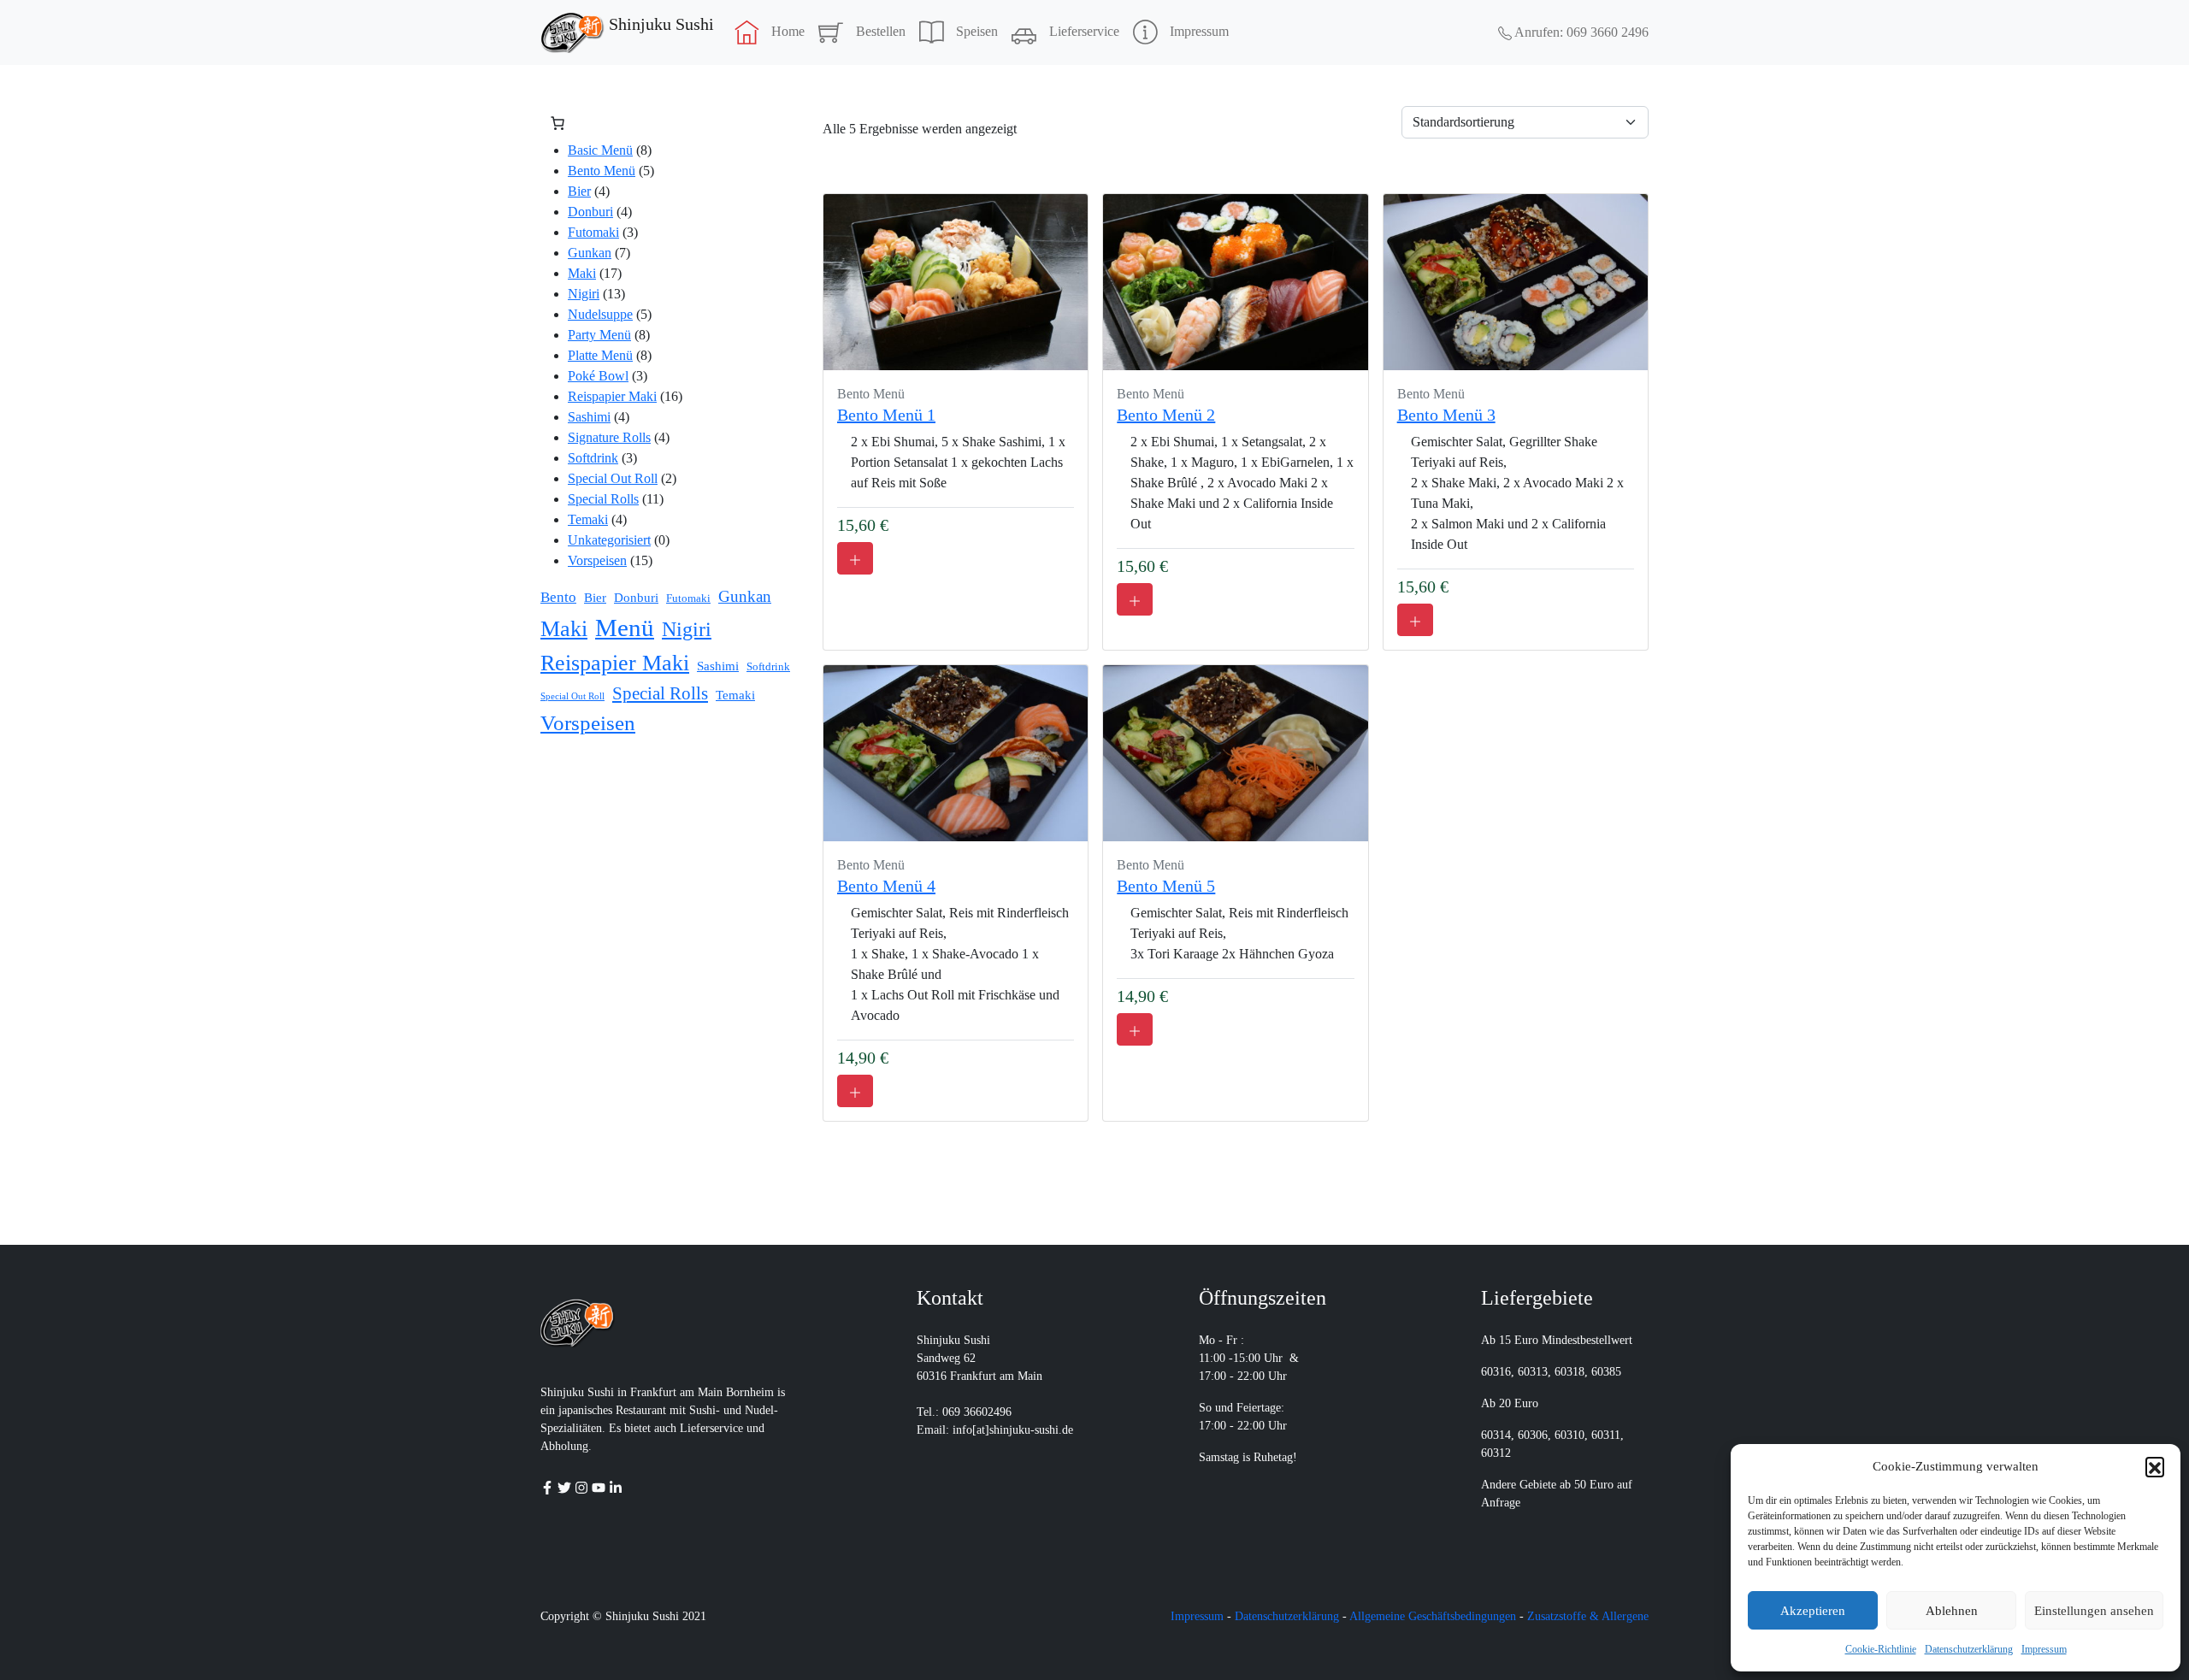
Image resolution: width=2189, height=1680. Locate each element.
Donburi (590, 212)
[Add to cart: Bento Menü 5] (1135, 1029)
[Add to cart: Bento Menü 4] (855, 1091)
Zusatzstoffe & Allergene (1588, 1616)
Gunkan (590, 253)
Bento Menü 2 (1166, 415)
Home (788, 31)
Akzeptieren (1813, 1611)
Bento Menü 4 (886, 886)
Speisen (977, 31)
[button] (2155, 1466)
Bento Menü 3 (1446, 415)
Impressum (2044, 1649)
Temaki (588, 519)
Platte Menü (600, 355)
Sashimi (589, 417)
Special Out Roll (613, 478)
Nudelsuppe (600, 314)
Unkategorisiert (609, 540)
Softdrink (593, 458)
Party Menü (599, 335)
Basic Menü (600, 150)
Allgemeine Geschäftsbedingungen (1433, 1616)
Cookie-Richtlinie (1881, 1649)
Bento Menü (602, 171)
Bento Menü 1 (886, 415)
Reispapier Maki (612, 396)
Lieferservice (1084, 31)
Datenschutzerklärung (1969, 1649)
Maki (582, 273)
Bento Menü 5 (1166, 886)
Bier (579, 191)
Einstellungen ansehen (2094, 1611)
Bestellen (881, 31)
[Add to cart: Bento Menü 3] (1415, 620)
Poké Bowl (598, 376)
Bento (558, 597)
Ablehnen (1952, 1611)
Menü (625, 628)
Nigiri (584, 294)
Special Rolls (603, 499)
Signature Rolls (609, 437)
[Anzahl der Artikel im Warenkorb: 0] (558, 123)
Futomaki (593, 232)
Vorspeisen (597, 560)
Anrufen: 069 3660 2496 (1580, 32)
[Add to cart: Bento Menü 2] (1135, 599)
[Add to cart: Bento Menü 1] (855, 558)
